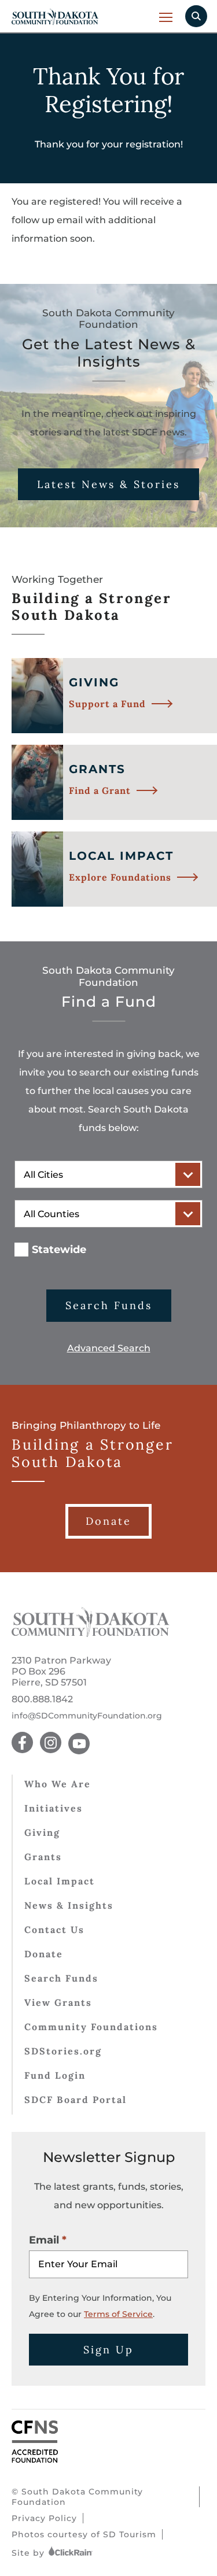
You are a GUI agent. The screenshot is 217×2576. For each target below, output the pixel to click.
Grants (43, 1857)
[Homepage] (91, 1634)
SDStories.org (63, 2051)
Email (44, 2240)
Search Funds (109, 1305)
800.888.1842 (42, 1699)
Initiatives (54, 1808)
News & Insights (69, 1905)
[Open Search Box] (196, 16)
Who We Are (58, 1784)
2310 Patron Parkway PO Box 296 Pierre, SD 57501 (61, 1671)
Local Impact (60, 1881)
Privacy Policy (44, 2518)
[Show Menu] (166, 17)
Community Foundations (91, 2027)
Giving (42, 1832)
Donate (44, 1954)
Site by (30, 2553)
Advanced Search (109, 1348)
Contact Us (54, 1930)
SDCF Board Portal (76, 2100)
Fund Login (55, 2075)
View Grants (58, 2002)
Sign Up (108, 2350)
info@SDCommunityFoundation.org (87, 1716)
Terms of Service (118, 2314)
